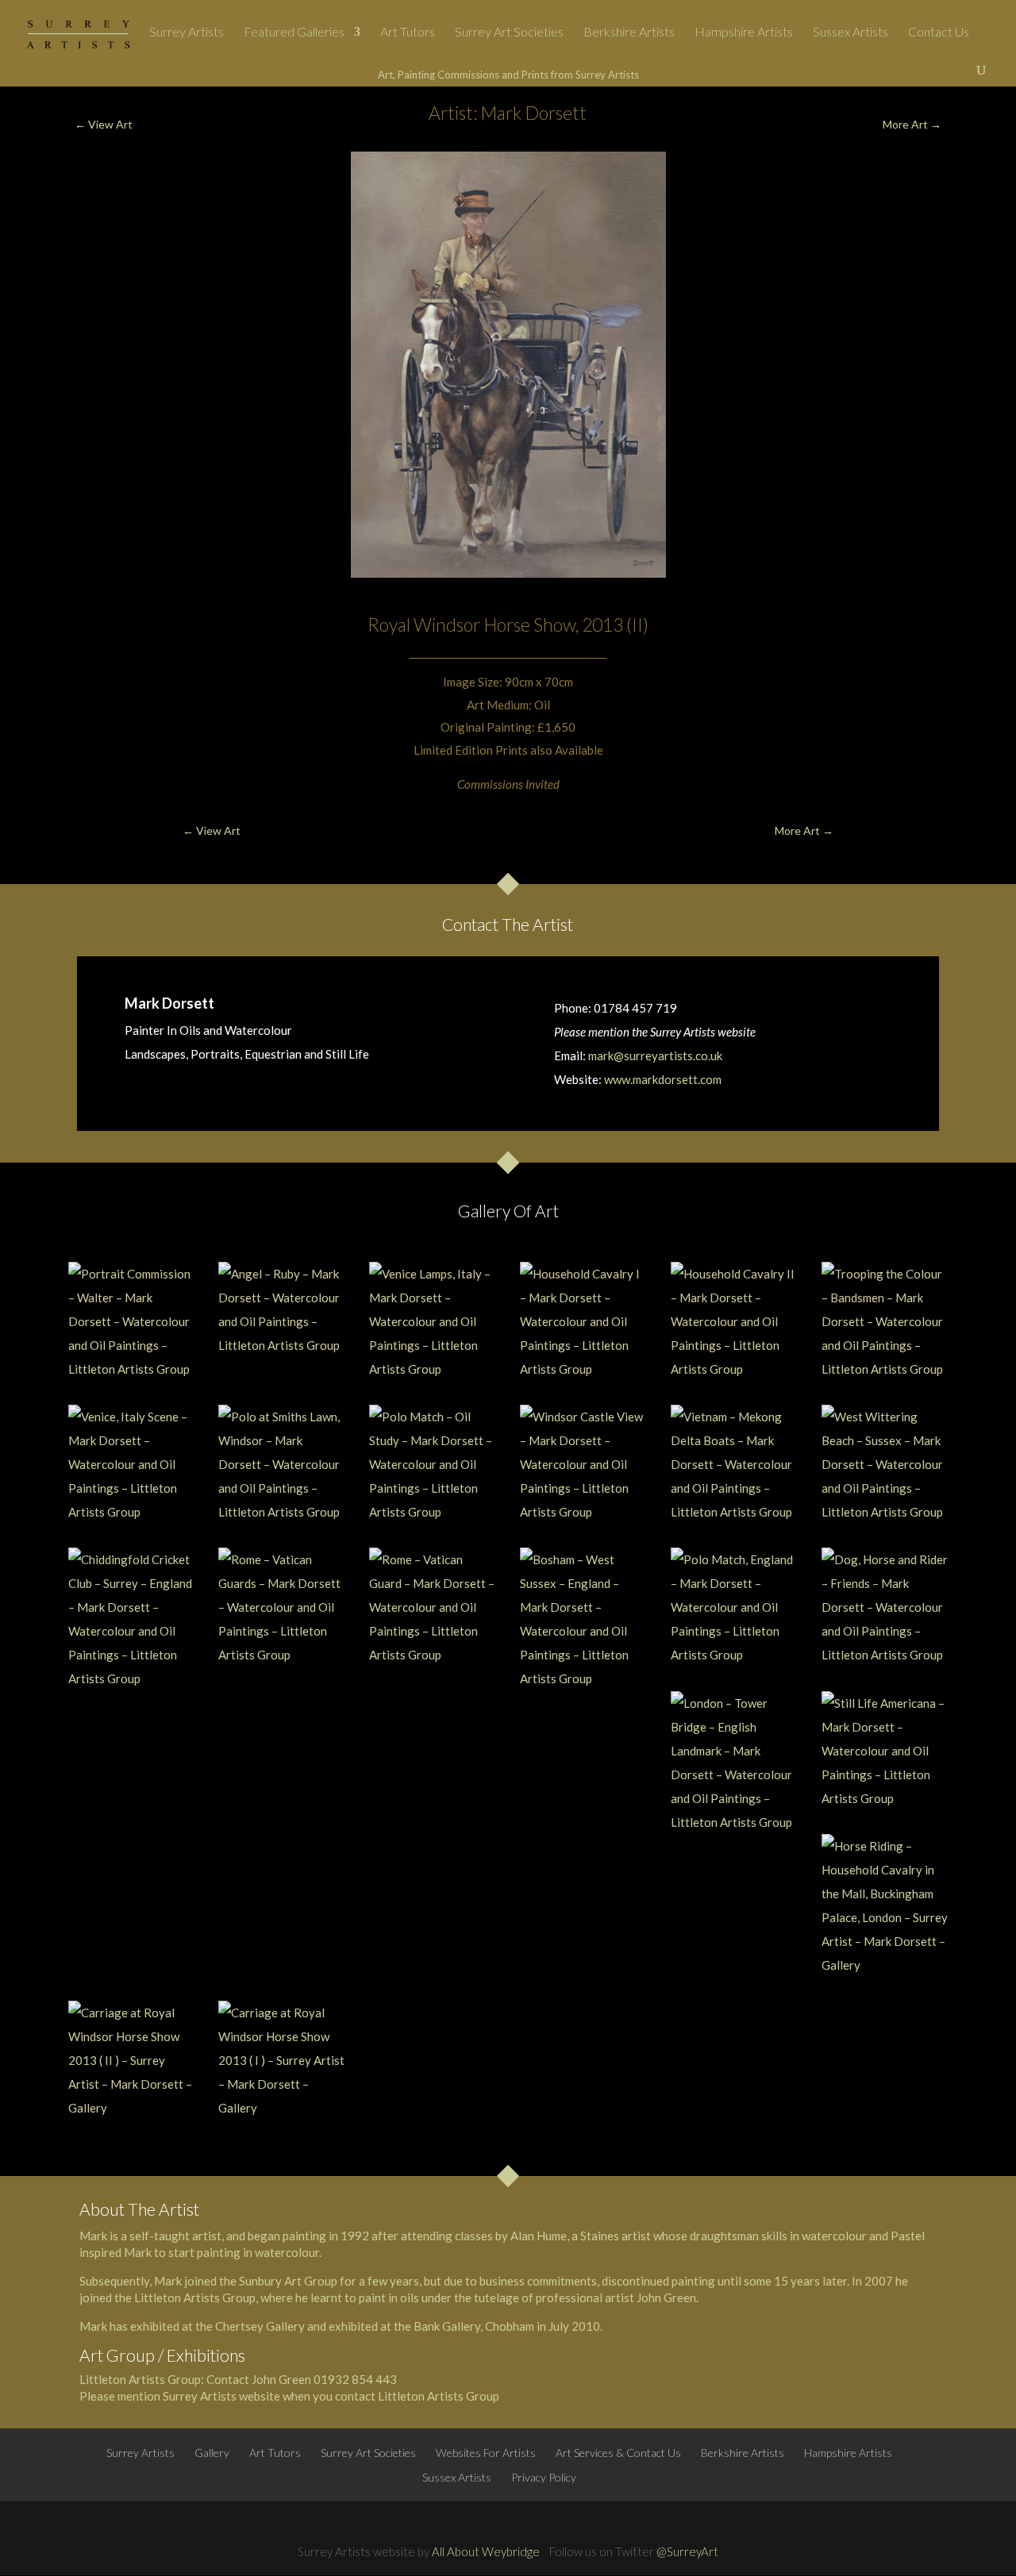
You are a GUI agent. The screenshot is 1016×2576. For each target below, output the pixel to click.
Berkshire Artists (629, 33)
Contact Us (939, 33)
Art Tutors (408, 33)
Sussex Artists (851, 33)
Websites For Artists (486, 2453)
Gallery (212, 2453)
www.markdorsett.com (663, 1079)
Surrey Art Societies (509, 33)
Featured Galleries (294, 33)
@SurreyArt (687, 2551)
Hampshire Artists (744, 33)
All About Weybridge (486, 2551)
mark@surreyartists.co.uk (655, 1055)
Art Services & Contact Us (618, 2453)
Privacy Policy (544, 2477)
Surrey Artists (187, 33)
